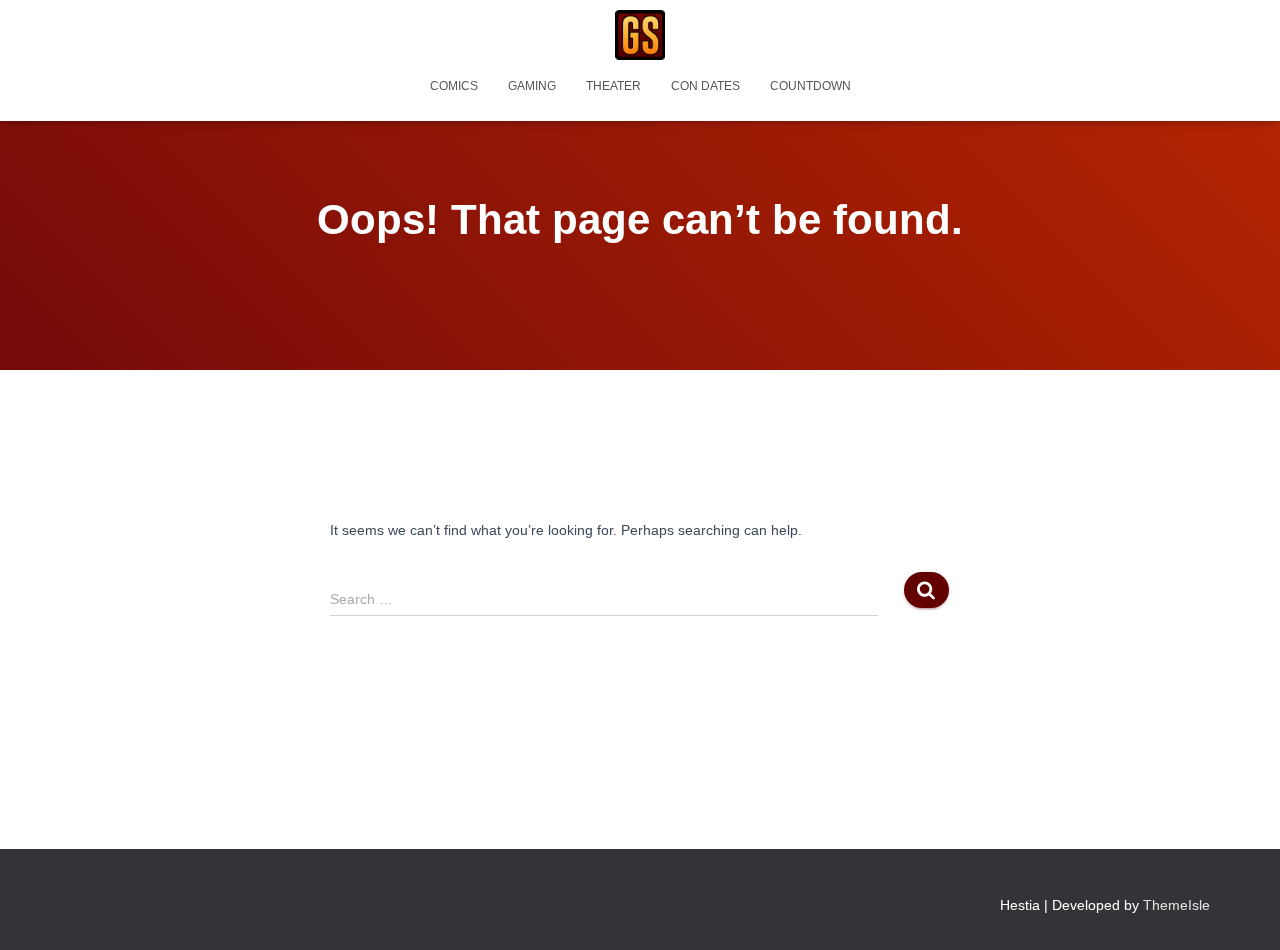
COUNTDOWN (810, 86)
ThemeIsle (1176, 905)
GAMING (532, 86)
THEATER (613, 86)
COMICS (454, 86)
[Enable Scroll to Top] (1240, 910)
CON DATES (705, 86)
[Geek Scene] (640, 35)
